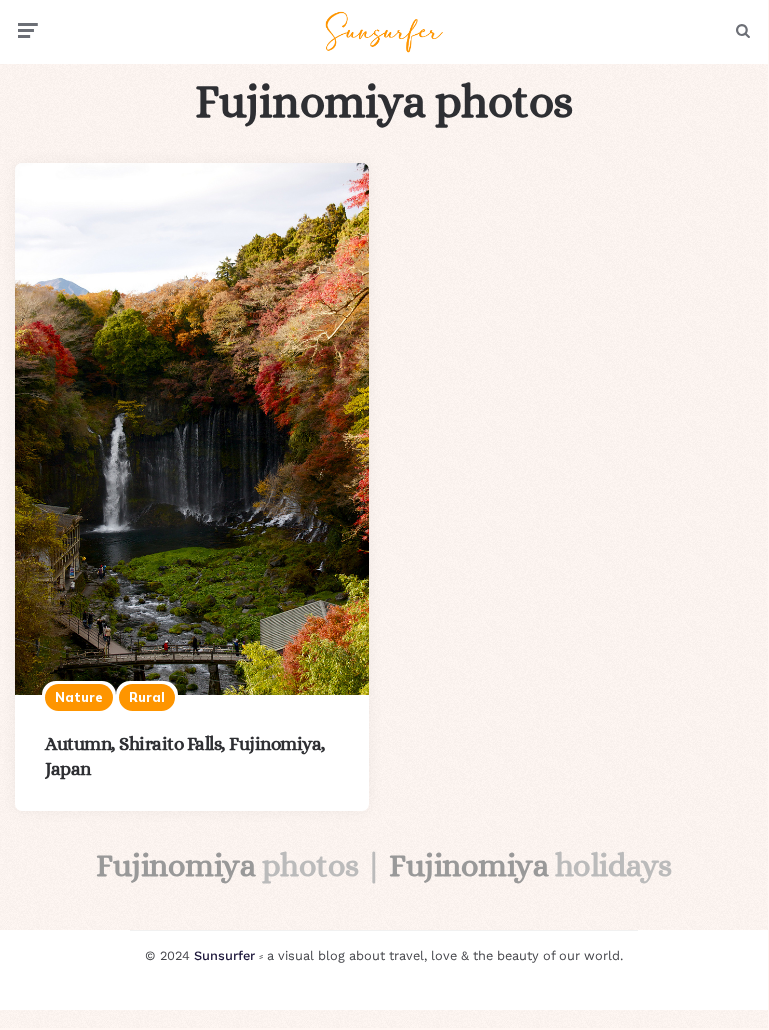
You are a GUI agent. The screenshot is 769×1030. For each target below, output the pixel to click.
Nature (79, 697)
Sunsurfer (224, 955)
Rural (147, 697)
